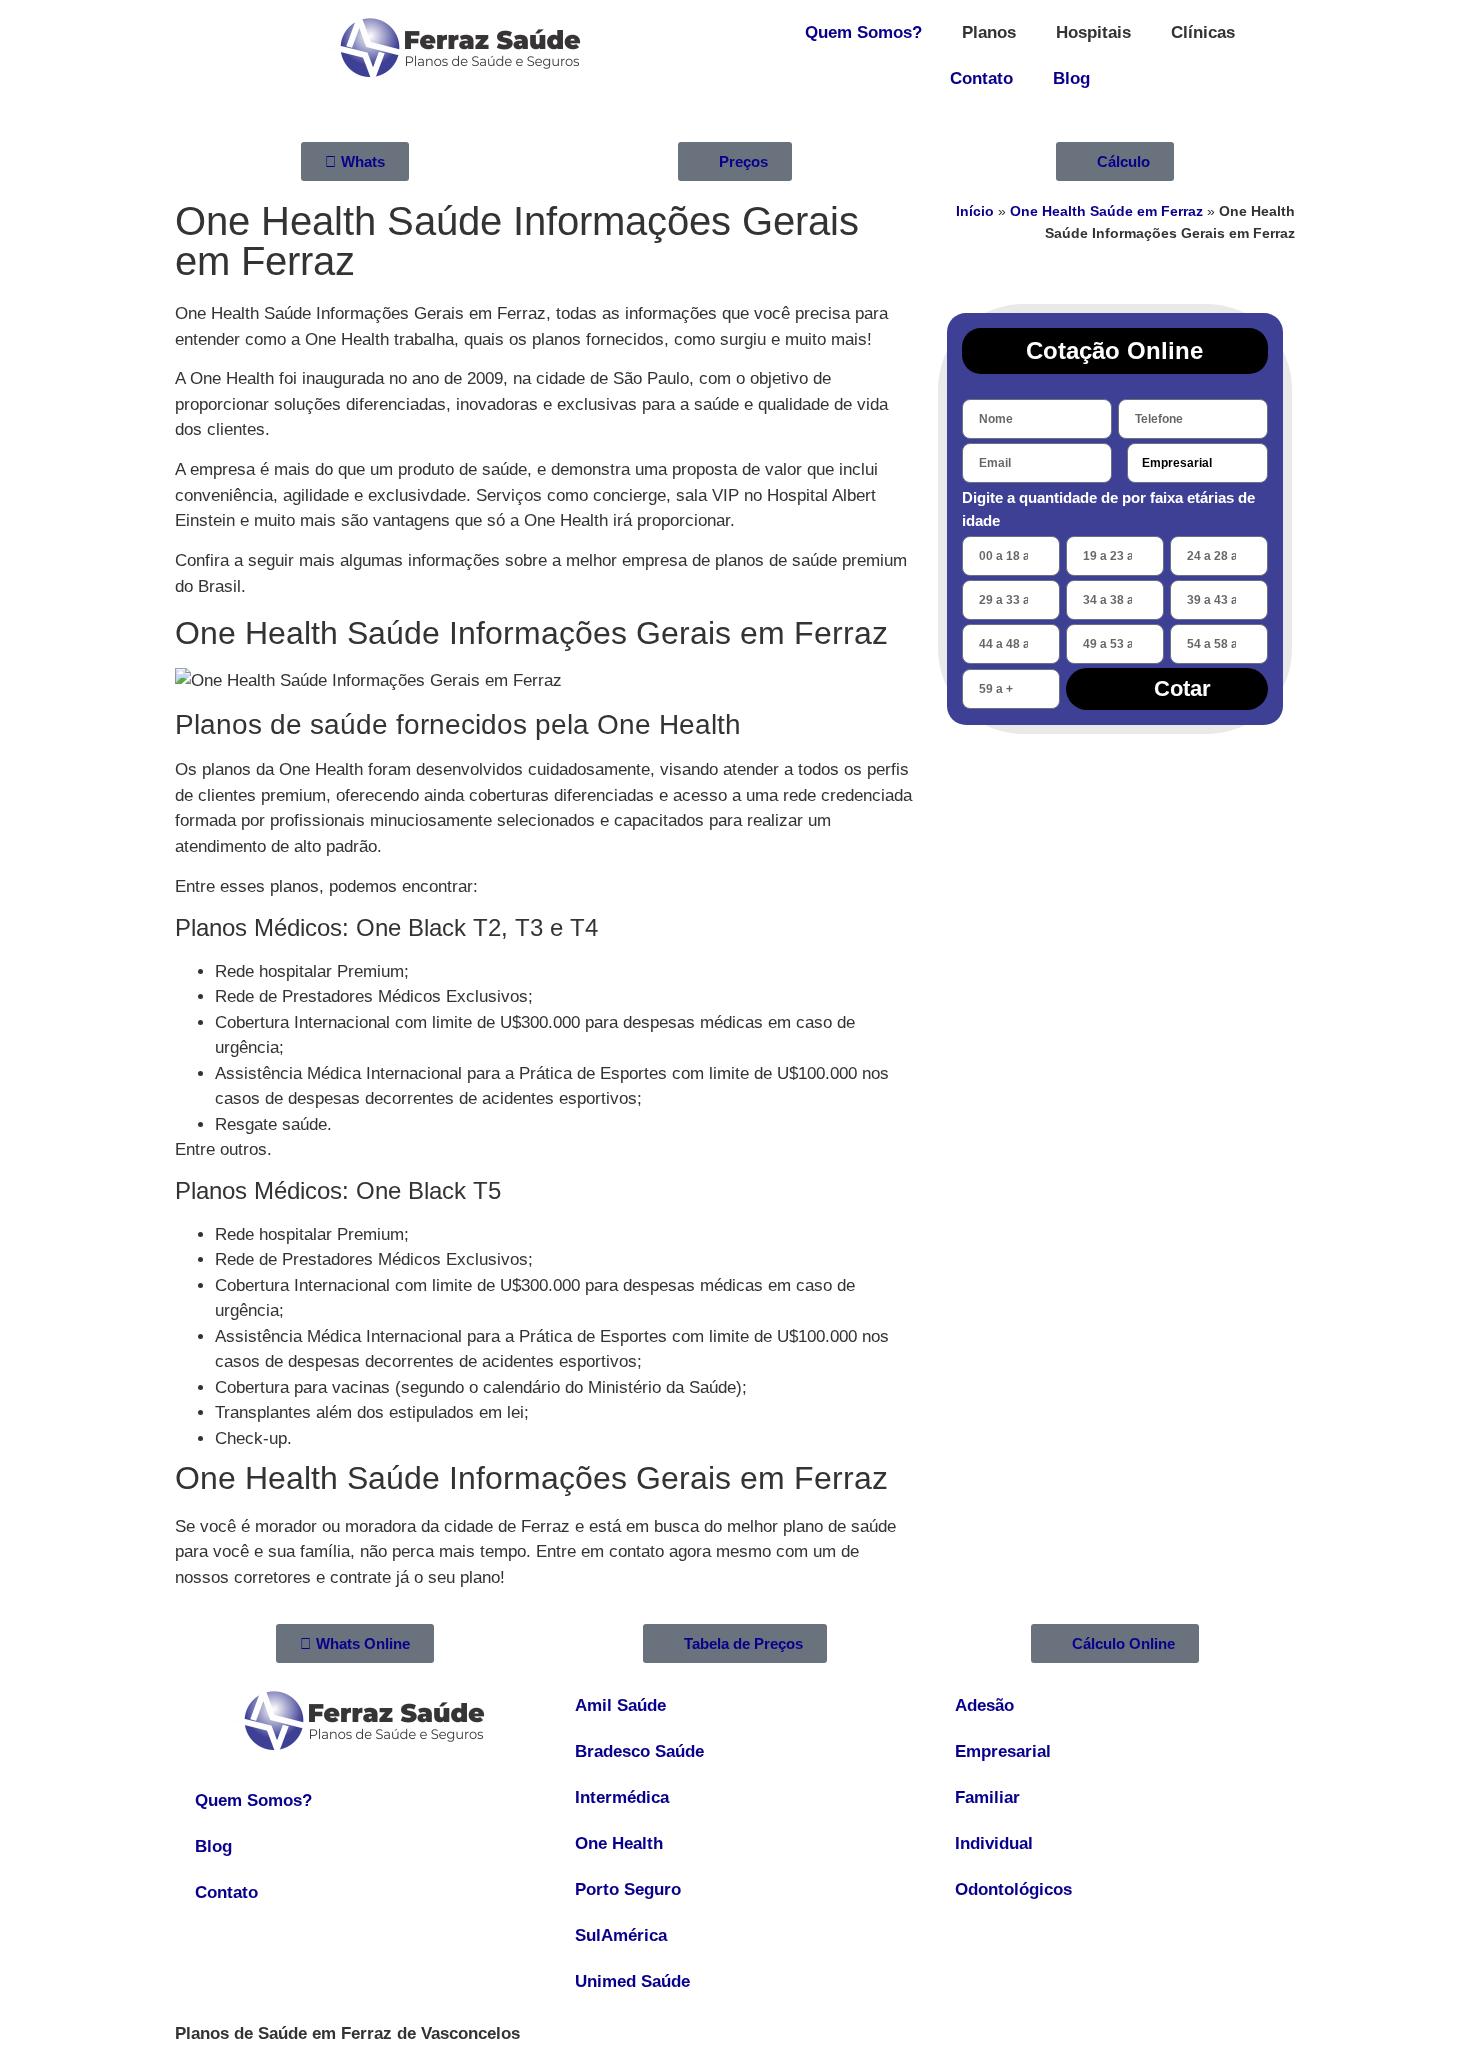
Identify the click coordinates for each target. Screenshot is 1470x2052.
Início (975, 211)
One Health (619, 1843)
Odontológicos (1013, 1889)
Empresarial (1003, 1751)
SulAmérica (621, 1935)
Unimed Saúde (632, 1981)
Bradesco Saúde (639, 1751)
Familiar (987, 1797)
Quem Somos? (863, 32)
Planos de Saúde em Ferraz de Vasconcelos (347, 2033)
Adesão (984, 1705)
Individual (994, 1843)
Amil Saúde (620, 1705)
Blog (1071, 78)
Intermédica (622, 1797)
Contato (981, 78)
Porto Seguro (628, 1889)
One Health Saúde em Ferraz (1106, 211)
